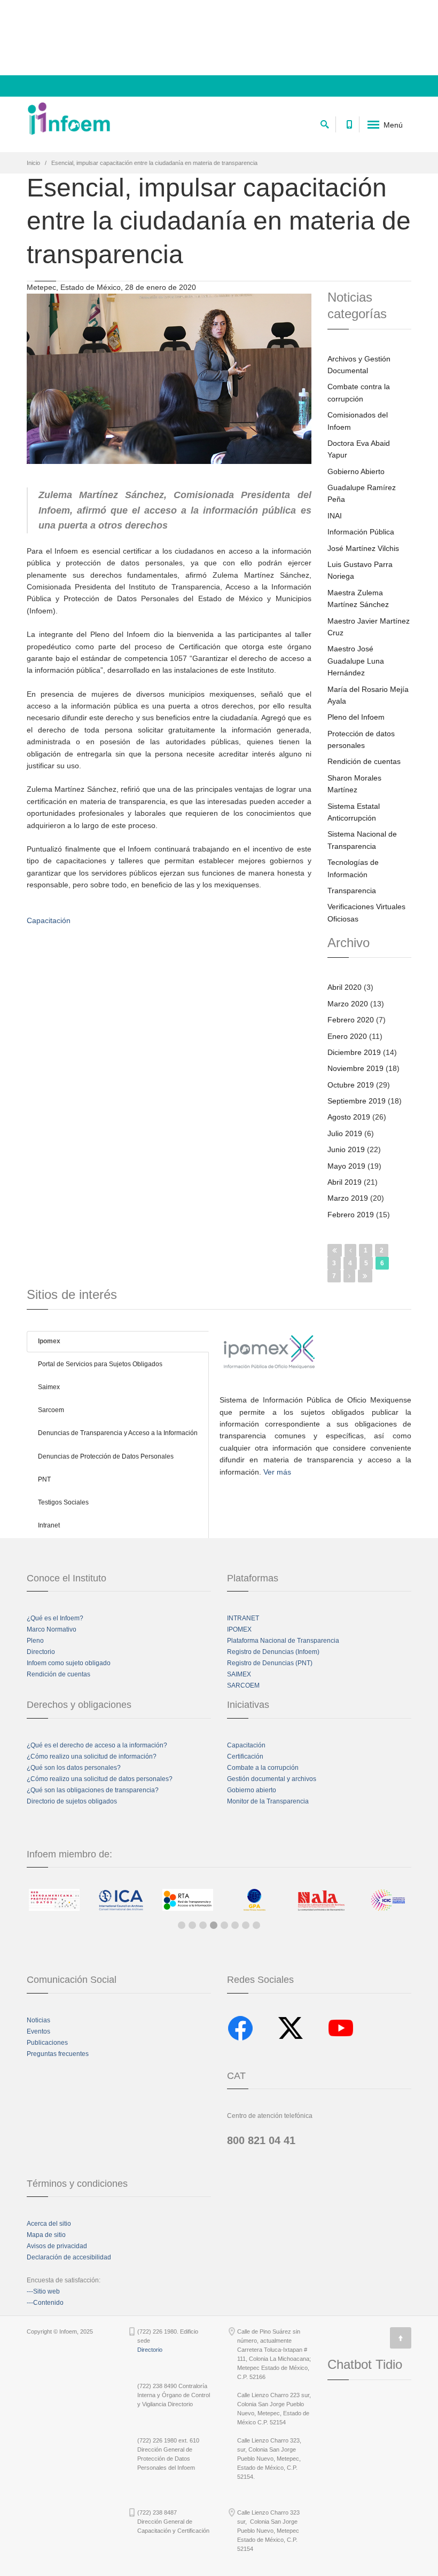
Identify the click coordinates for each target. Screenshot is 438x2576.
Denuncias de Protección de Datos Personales (106, 1456)
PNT (44, 1479)
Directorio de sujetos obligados (72, 1801)
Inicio (33, 163)
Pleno (35, 1641)
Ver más (277, 1472)
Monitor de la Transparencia (268, 1801)
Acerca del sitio (49, 2224)
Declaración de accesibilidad (69, 2257)
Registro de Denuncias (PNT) (270, 1663)
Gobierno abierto (252, 1790)
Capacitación (246, 1745)
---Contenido (45, 2303)
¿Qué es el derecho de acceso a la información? (97, 1745)
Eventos (38, 2031)
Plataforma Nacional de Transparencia (283, 1641)
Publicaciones (47, 2043)
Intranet (49, 1525)
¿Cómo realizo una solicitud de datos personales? (100, 1779)
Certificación (245, 1756)
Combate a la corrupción (263, 1768)
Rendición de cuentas (58, 1674)
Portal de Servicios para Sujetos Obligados (100, 1364)
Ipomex (49, 1341)
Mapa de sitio (46, 2235)
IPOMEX (239, 1629)
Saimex (49, 1387)
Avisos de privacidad (57, 2246)
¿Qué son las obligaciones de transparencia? (93, 1790)
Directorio (41, 1652)
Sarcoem (51, 1410)
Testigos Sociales (63, 1502)
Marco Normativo (52, 1629)
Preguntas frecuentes (58, 2054)
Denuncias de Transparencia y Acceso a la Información (118, 1433)
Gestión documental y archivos (272, 1779)
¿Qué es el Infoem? (55, 1618)
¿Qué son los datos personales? (74, 1768)
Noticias (38, 2020)
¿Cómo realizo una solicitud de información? (92, 1756)
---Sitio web (43, 2291)
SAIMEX (239, 1674)
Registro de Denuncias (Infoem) (273, 1652)
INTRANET (243, 1618)
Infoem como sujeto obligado (69, 1663)
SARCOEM (243, 1685)
